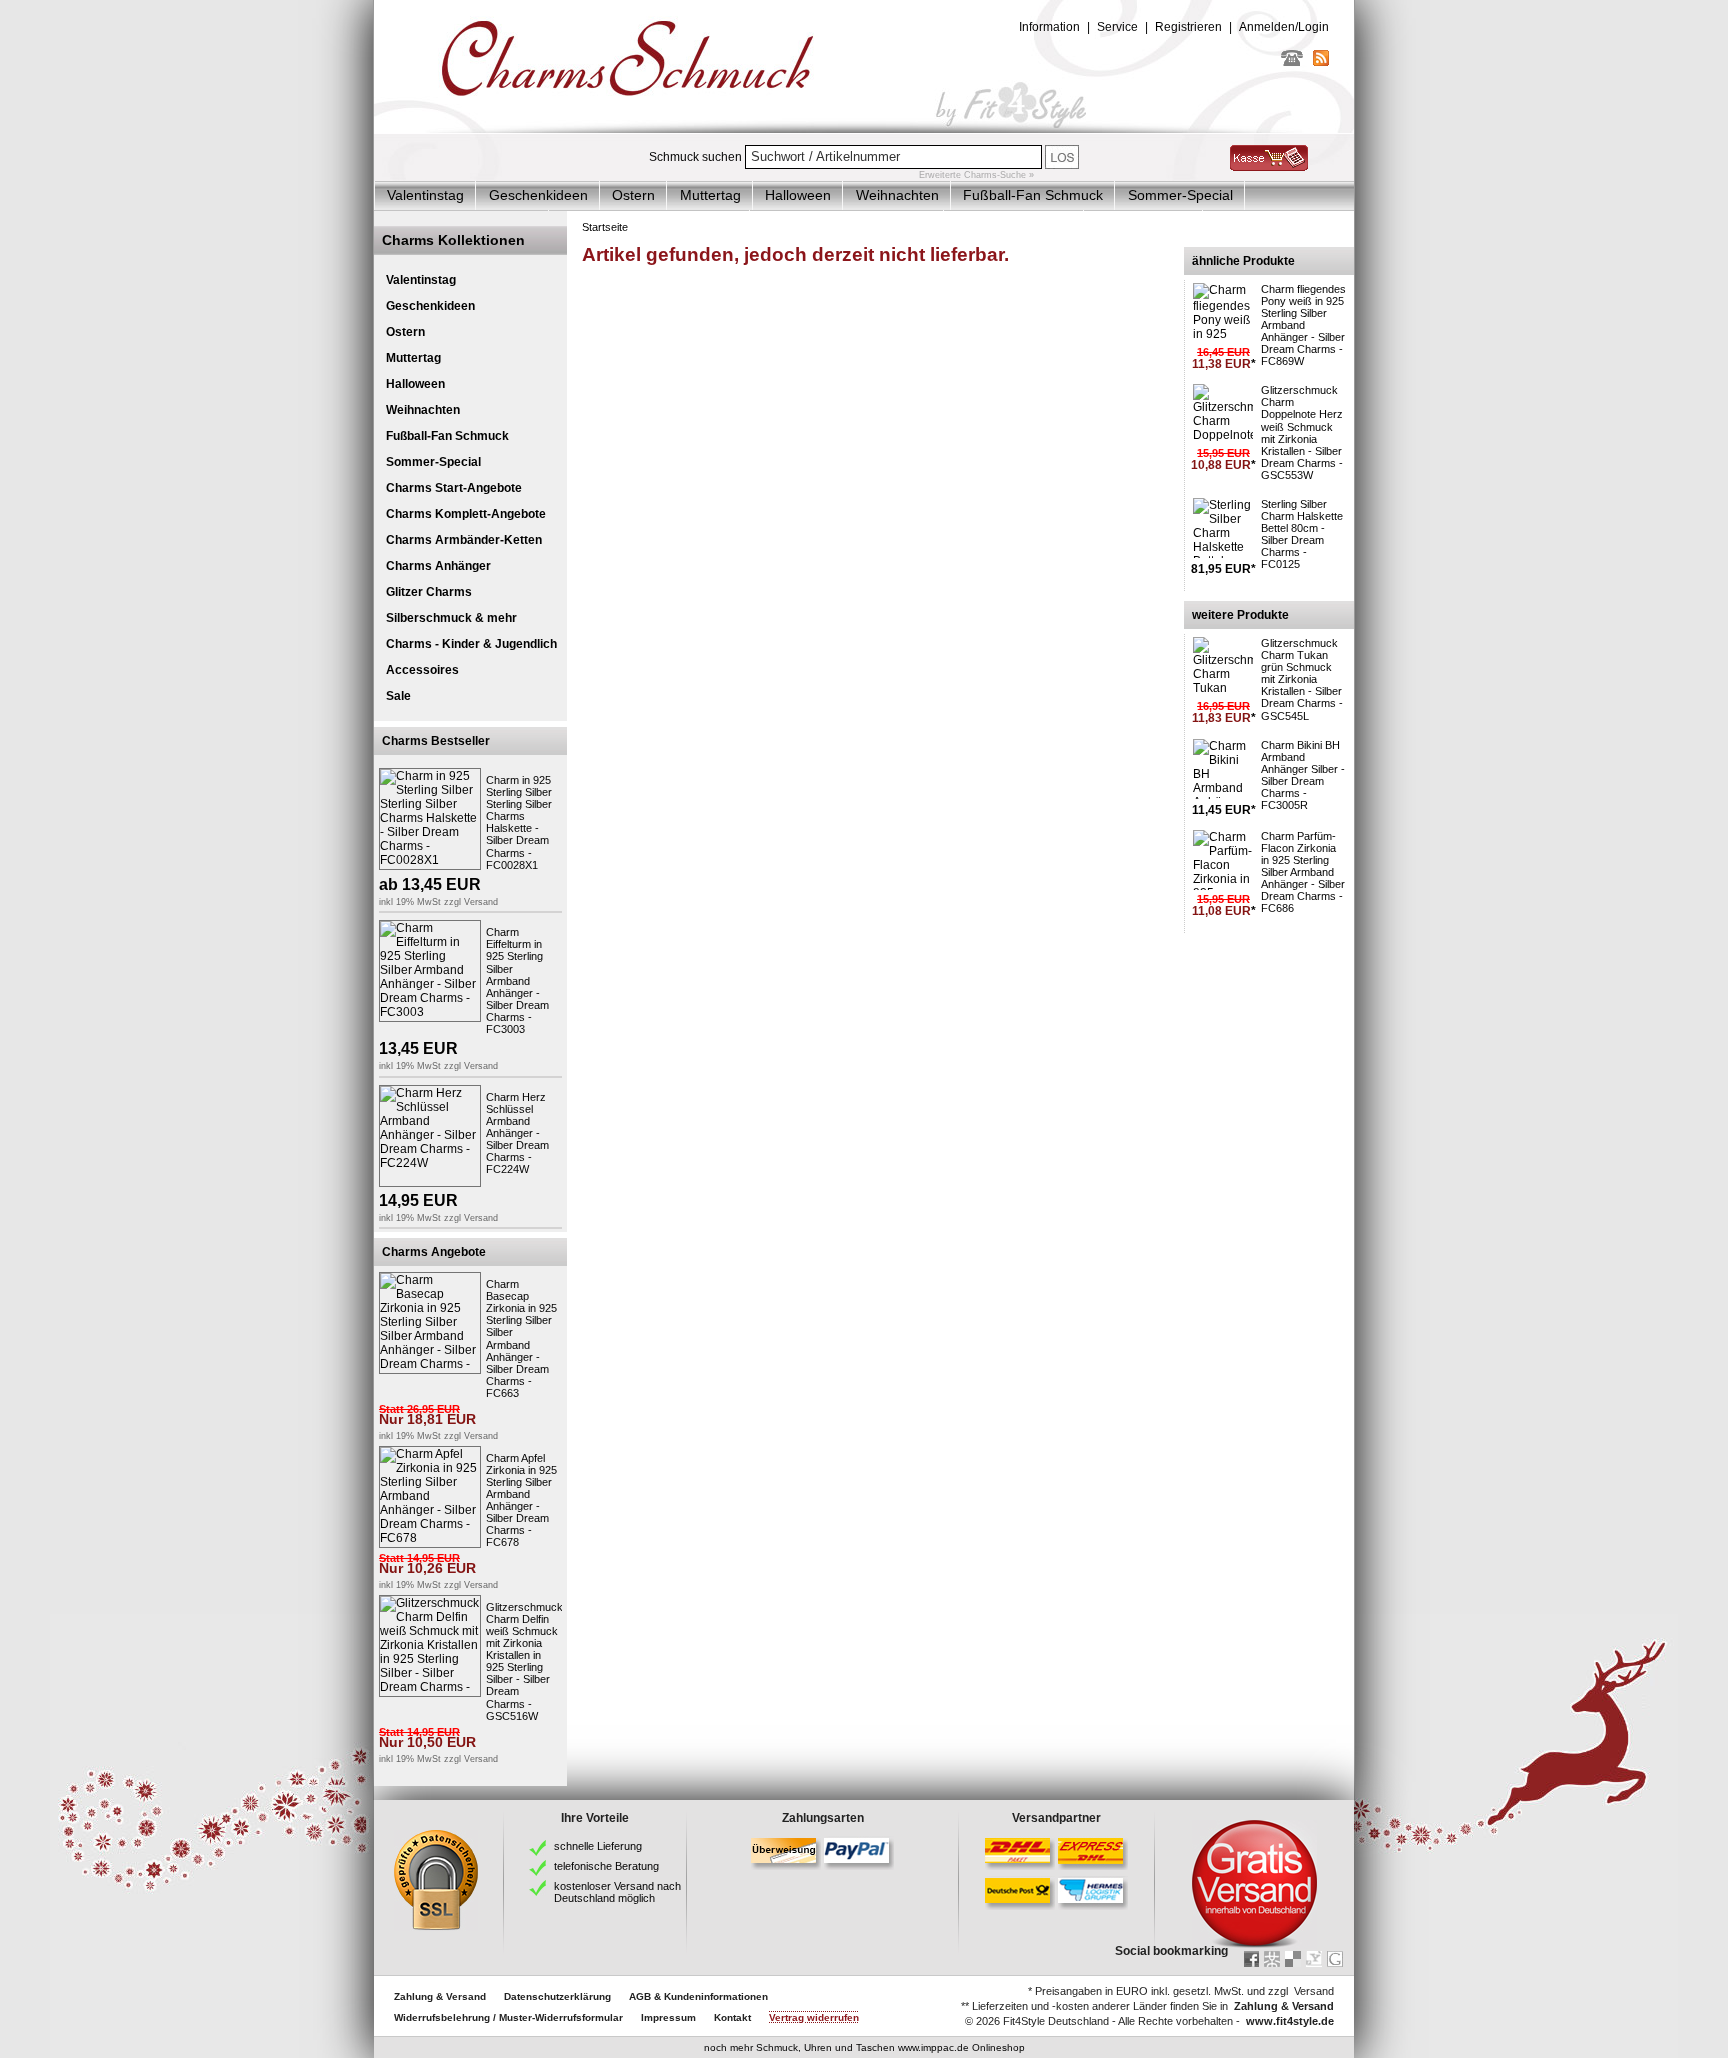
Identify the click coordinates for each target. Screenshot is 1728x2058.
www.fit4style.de (1290, 2021)
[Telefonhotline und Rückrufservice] (1292, 62)
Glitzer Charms (429, 592)
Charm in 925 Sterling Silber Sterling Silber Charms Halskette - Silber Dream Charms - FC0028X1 (519, 822)
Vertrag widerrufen (814, 2017)
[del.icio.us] (1293, 1959)
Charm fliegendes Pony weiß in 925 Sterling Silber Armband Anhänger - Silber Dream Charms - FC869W (1303, 325)
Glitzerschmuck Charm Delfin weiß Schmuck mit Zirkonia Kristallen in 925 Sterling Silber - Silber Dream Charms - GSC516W (524, 1661)
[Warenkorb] (1269, 167)
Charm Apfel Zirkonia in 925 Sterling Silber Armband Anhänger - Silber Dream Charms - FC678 (521, 1500)
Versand (481, 902)
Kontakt (732, 2017)
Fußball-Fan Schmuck (1033, 195)
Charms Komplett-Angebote (466, 514)
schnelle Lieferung (598, 1846)
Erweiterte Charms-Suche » (976, 175)
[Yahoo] (1314, 1959)
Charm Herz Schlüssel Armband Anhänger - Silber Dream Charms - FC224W (517, 1133)
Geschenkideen (538, 195)
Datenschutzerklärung (557, 1996)
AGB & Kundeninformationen (698, 1996)
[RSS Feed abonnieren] (1321, 62)
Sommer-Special (1180, 195)
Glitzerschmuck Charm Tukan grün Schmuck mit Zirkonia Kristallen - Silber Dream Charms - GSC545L (1302, 679)
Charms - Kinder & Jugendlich (471, 644)
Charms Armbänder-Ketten (464, 540)
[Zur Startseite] (864, 129)
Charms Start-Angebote (454, 488)
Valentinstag (425, 195)
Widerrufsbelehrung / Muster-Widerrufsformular (508, 2017)
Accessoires (422, 670)
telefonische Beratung (606, 1866)
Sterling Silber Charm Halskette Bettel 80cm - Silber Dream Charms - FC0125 (1302, 534)
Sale (398, 696)
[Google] (1335, 1959)
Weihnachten (897, 195)
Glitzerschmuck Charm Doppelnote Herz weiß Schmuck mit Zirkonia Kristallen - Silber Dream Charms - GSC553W (1302, 432)
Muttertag (710, 195)
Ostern (633, 195)
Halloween (798, 195)
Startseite (605, 227)
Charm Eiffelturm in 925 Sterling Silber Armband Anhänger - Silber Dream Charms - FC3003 (517, 980)
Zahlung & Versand (440, 1996)
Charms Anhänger (438, 566)
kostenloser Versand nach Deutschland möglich (617, 1892)
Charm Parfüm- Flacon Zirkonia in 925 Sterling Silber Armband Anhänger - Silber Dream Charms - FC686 (1303, 872)
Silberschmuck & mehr (451, 618)
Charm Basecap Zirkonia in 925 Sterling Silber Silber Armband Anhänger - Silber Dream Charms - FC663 (521, 1338)
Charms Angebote (434, 1252)
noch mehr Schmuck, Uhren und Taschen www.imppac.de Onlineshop (864, 2047)
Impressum (668, 2017)
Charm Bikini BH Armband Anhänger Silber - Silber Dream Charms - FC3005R (1303, 775)
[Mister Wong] (1272, 1959)
